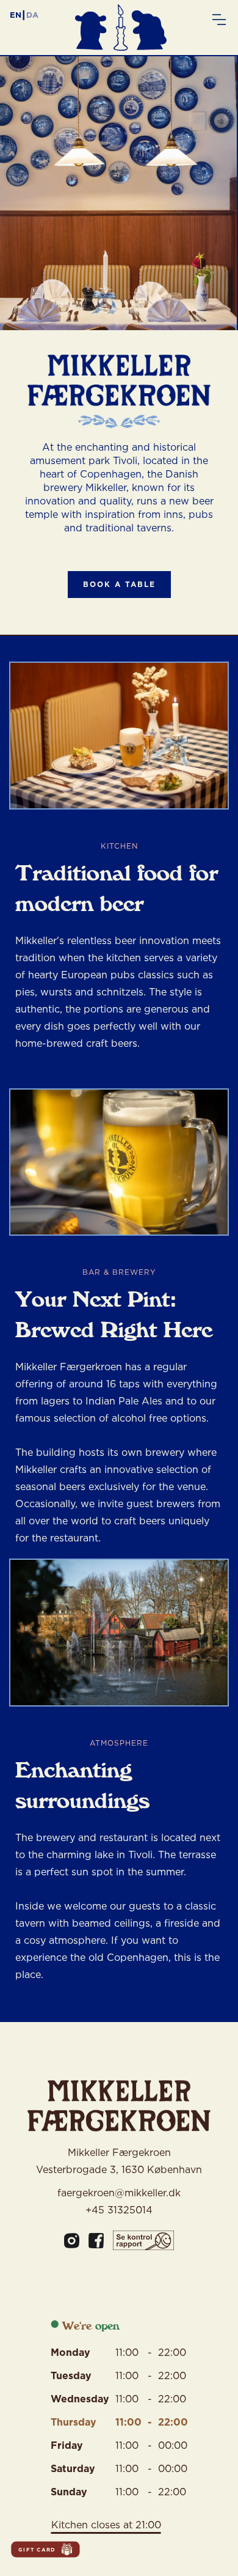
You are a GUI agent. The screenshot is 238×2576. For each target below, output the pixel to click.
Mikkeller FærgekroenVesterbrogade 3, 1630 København (119, 2161)
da (32, 15)
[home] (124, 38)
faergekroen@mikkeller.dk (119, 2193)
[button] (219, 14)
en (16, 15)
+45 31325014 (119, 2210)
